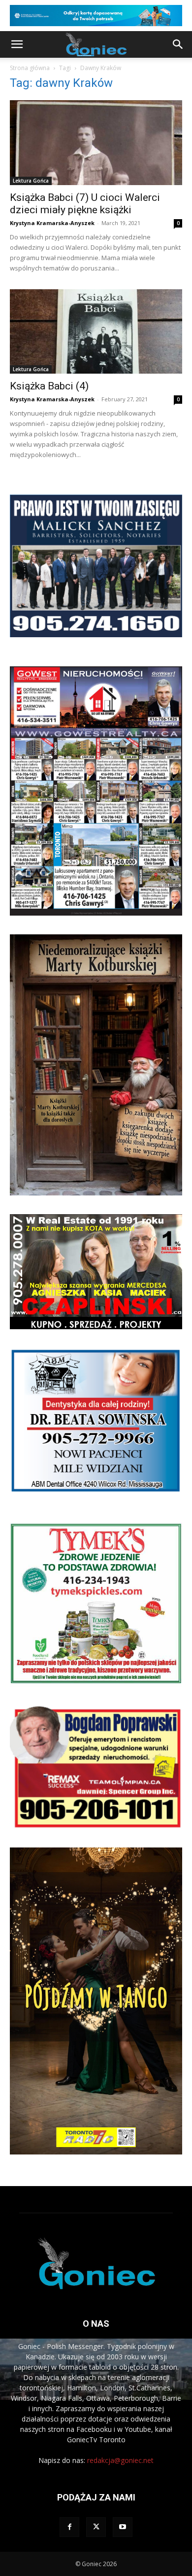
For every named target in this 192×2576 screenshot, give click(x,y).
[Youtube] (123, 2527)
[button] (17, 44)
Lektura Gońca (31, 181)
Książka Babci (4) (49, 386)
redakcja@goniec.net (120, 2460)
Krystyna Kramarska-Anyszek (52, 223)
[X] (96, 2527)
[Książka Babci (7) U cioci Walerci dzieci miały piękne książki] (96, 142)
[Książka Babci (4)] (96, 331)
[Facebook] (69, 2527)
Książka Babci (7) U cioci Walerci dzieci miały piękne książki (85, 204)
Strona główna (30, 68)
